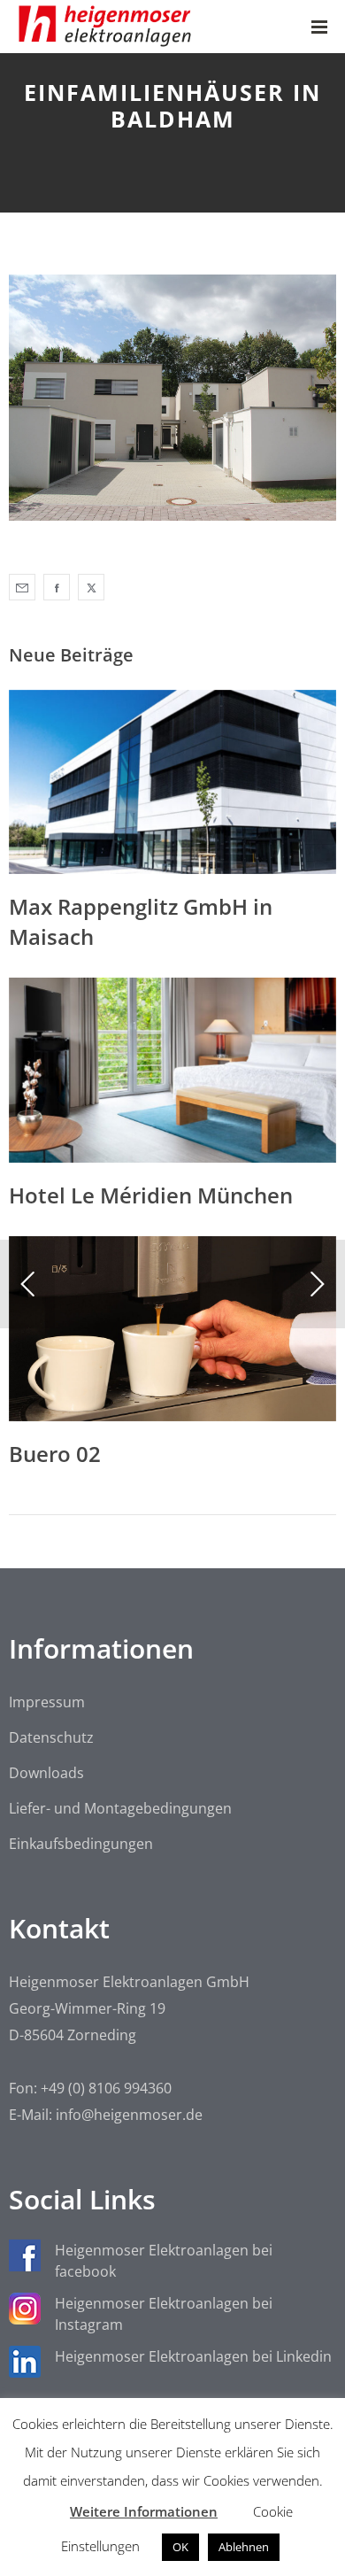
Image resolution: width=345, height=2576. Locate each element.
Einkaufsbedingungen (81, 1844)
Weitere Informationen (144, 2511)
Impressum (47, 1702)
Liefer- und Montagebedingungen (120, 1808)
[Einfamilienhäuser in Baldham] (22, 587)
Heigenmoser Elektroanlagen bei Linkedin (193, 2356)
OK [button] (180, 2547)
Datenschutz (51, 1737)
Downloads (46, 1773)
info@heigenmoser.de (129, 2115)
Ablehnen (244, 2547)
